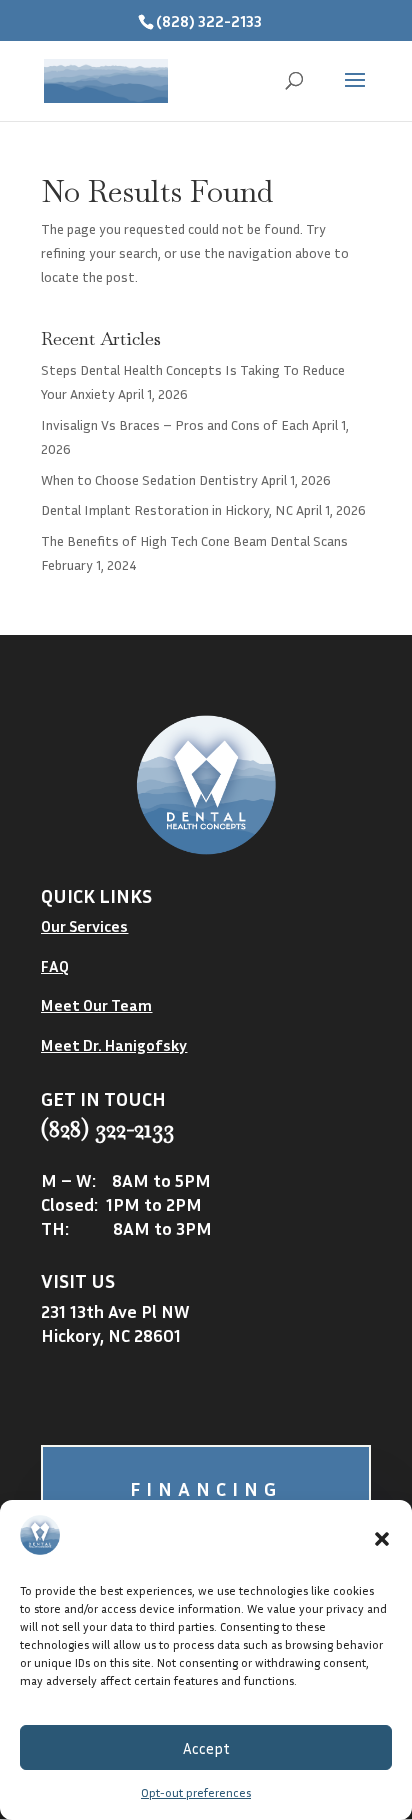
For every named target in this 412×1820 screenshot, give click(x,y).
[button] (382, 1539)
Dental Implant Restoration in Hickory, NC (167, 509)
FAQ (55, 966)
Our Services (84, 926)
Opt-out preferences (196, 1792)
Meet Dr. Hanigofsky (114, 1045)
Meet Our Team (96, 1005)
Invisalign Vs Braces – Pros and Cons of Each (175, 424)
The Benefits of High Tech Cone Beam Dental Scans (194, 540)
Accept (206, 1748)
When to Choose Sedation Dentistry (149, 479)
